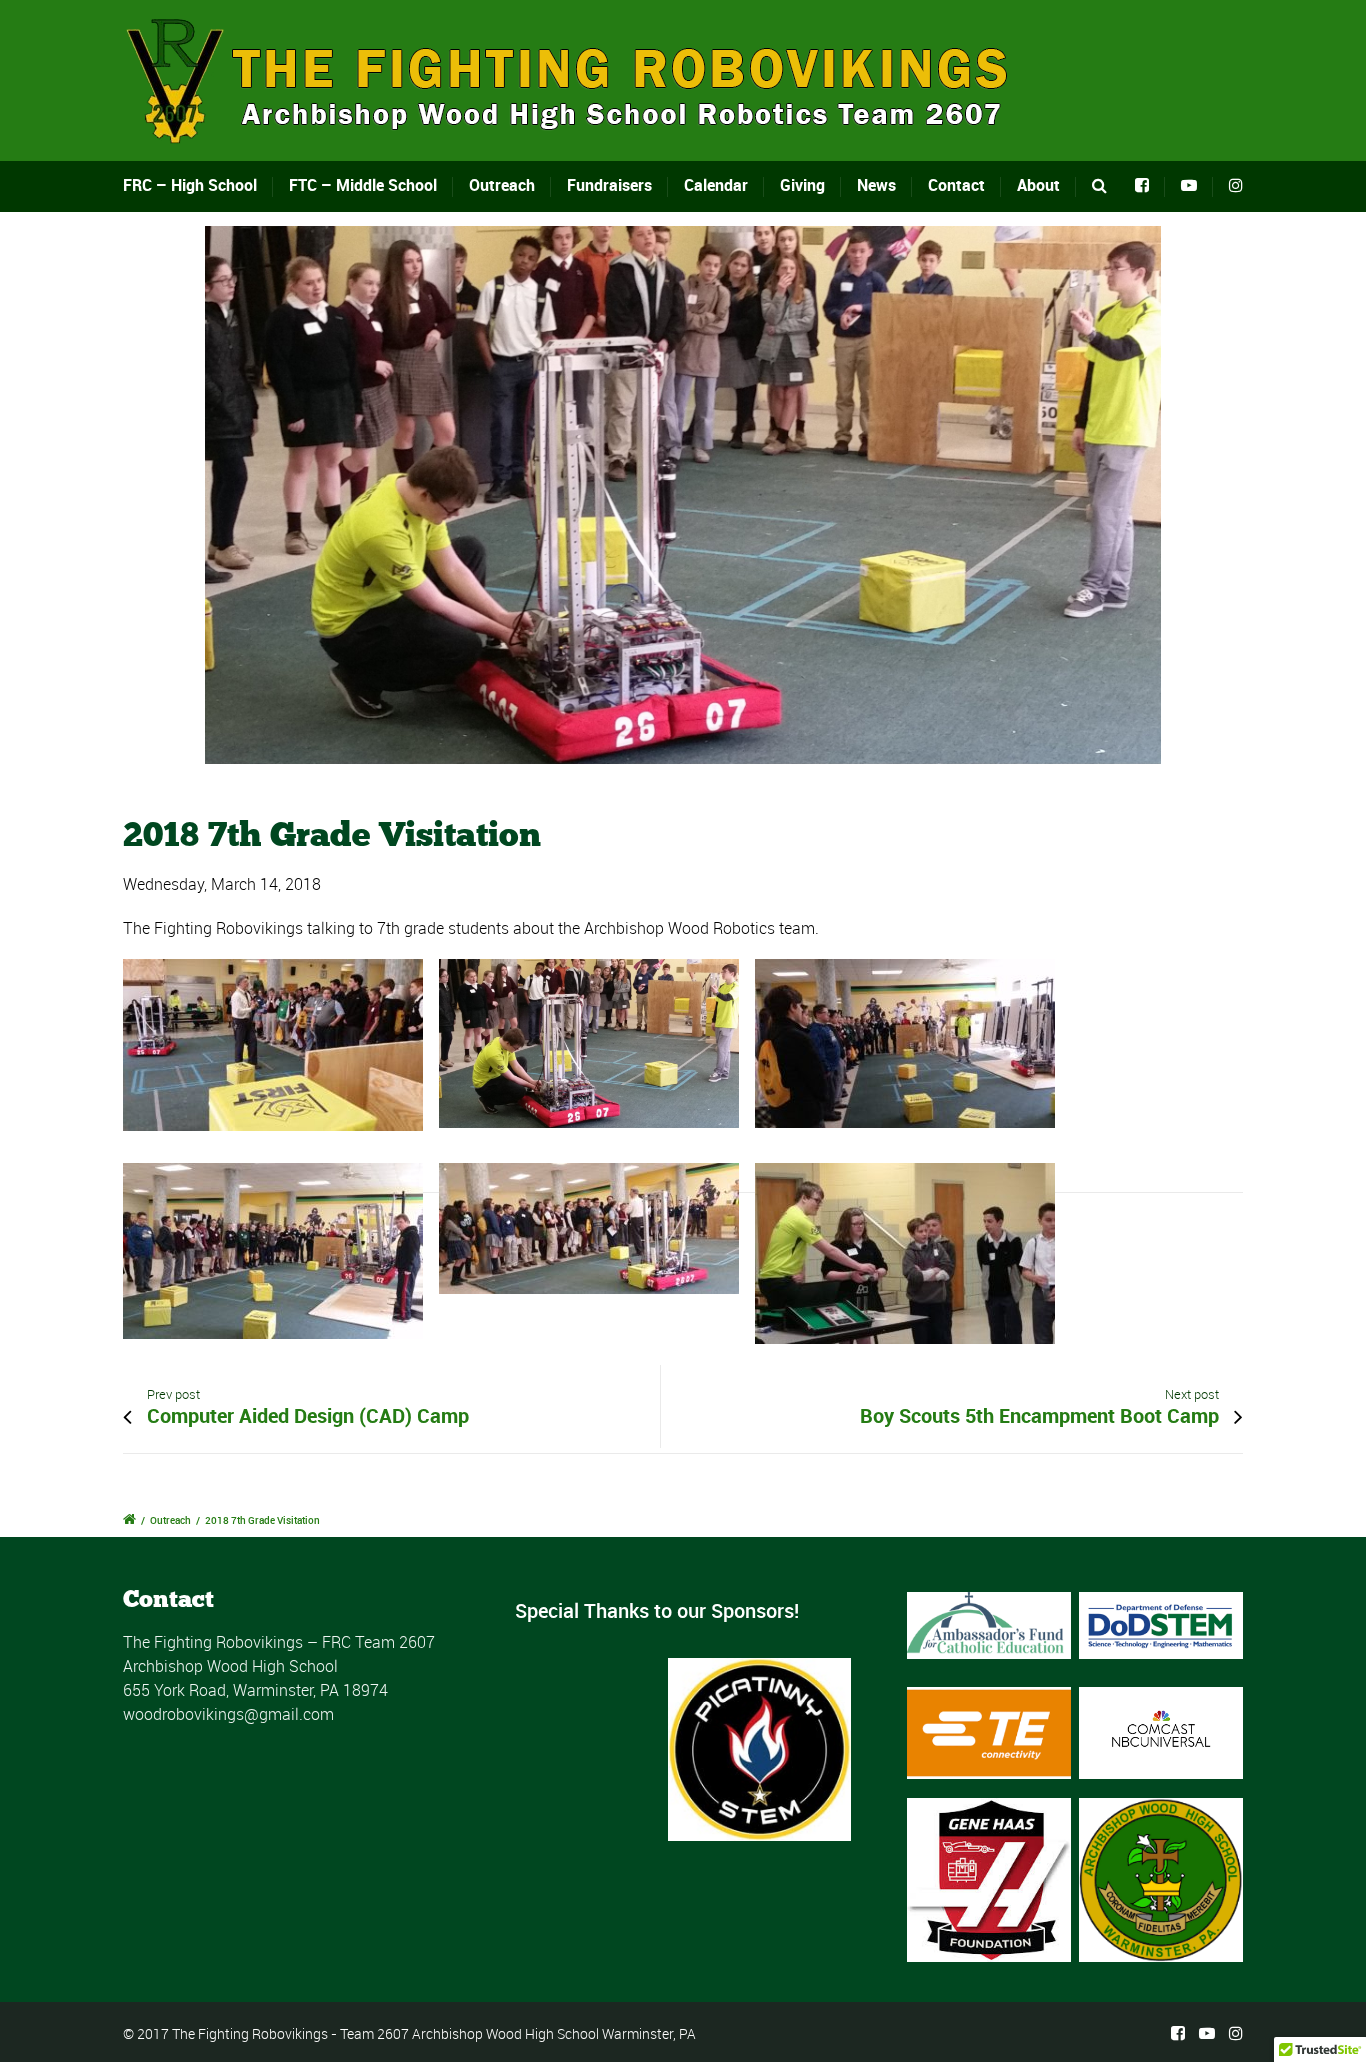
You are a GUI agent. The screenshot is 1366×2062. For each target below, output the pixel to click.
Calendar (716, 185)
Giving (802, 185)
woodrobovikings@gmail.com (228, 1714)
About (1038, 185)
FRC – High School (190, 185)
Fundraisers (609, 185)
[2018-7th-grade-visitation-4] (683, 495)
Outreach (502, 185)
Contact (956, 185)
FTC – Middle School (363, 185)
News (876, 185)
